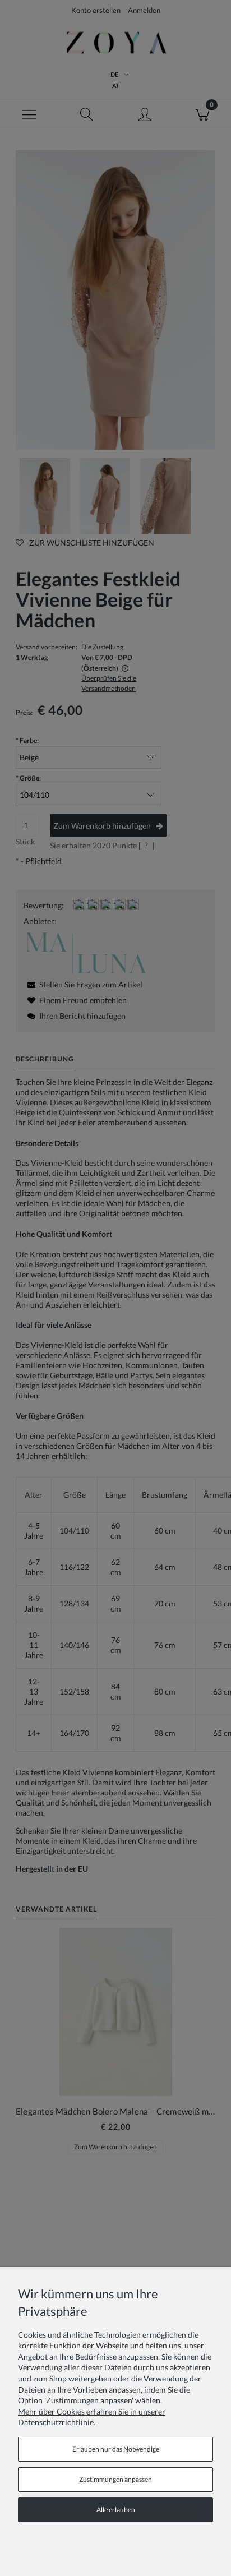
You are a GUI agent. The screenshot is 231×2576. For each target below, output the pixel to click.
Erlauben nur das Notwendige (116, 2449)
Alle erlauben (116, 2510)
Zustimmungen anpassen (115, 2479)
